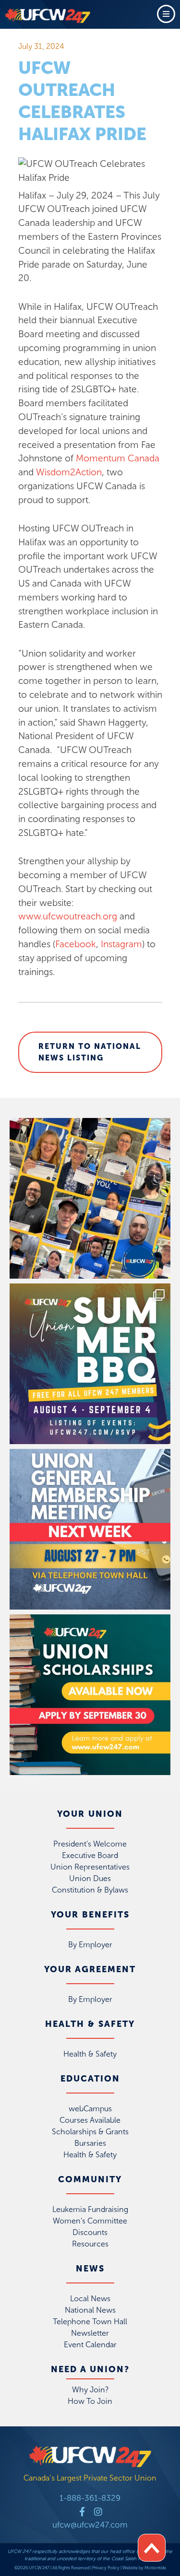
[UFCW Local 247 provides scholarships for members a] (90, 1695)
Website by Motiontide (144, 2568)
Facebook (76, 944)
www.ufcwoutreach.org (68, 916)
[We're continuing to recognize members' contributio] (90, 1198)
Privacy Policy (106, 2568)
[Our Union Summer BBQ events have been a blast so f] (90, 1364)
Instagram (121, 944)
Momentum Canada (118, 458)
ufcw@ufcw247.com (90, 2525)
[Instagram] (98, 2511)
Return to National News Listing (90, 1052)
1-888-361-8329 (90, 2498)
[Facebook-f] (82, 2511)
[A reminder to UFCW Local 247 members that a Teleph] (90, 1529)
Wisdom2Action (69, 472)
